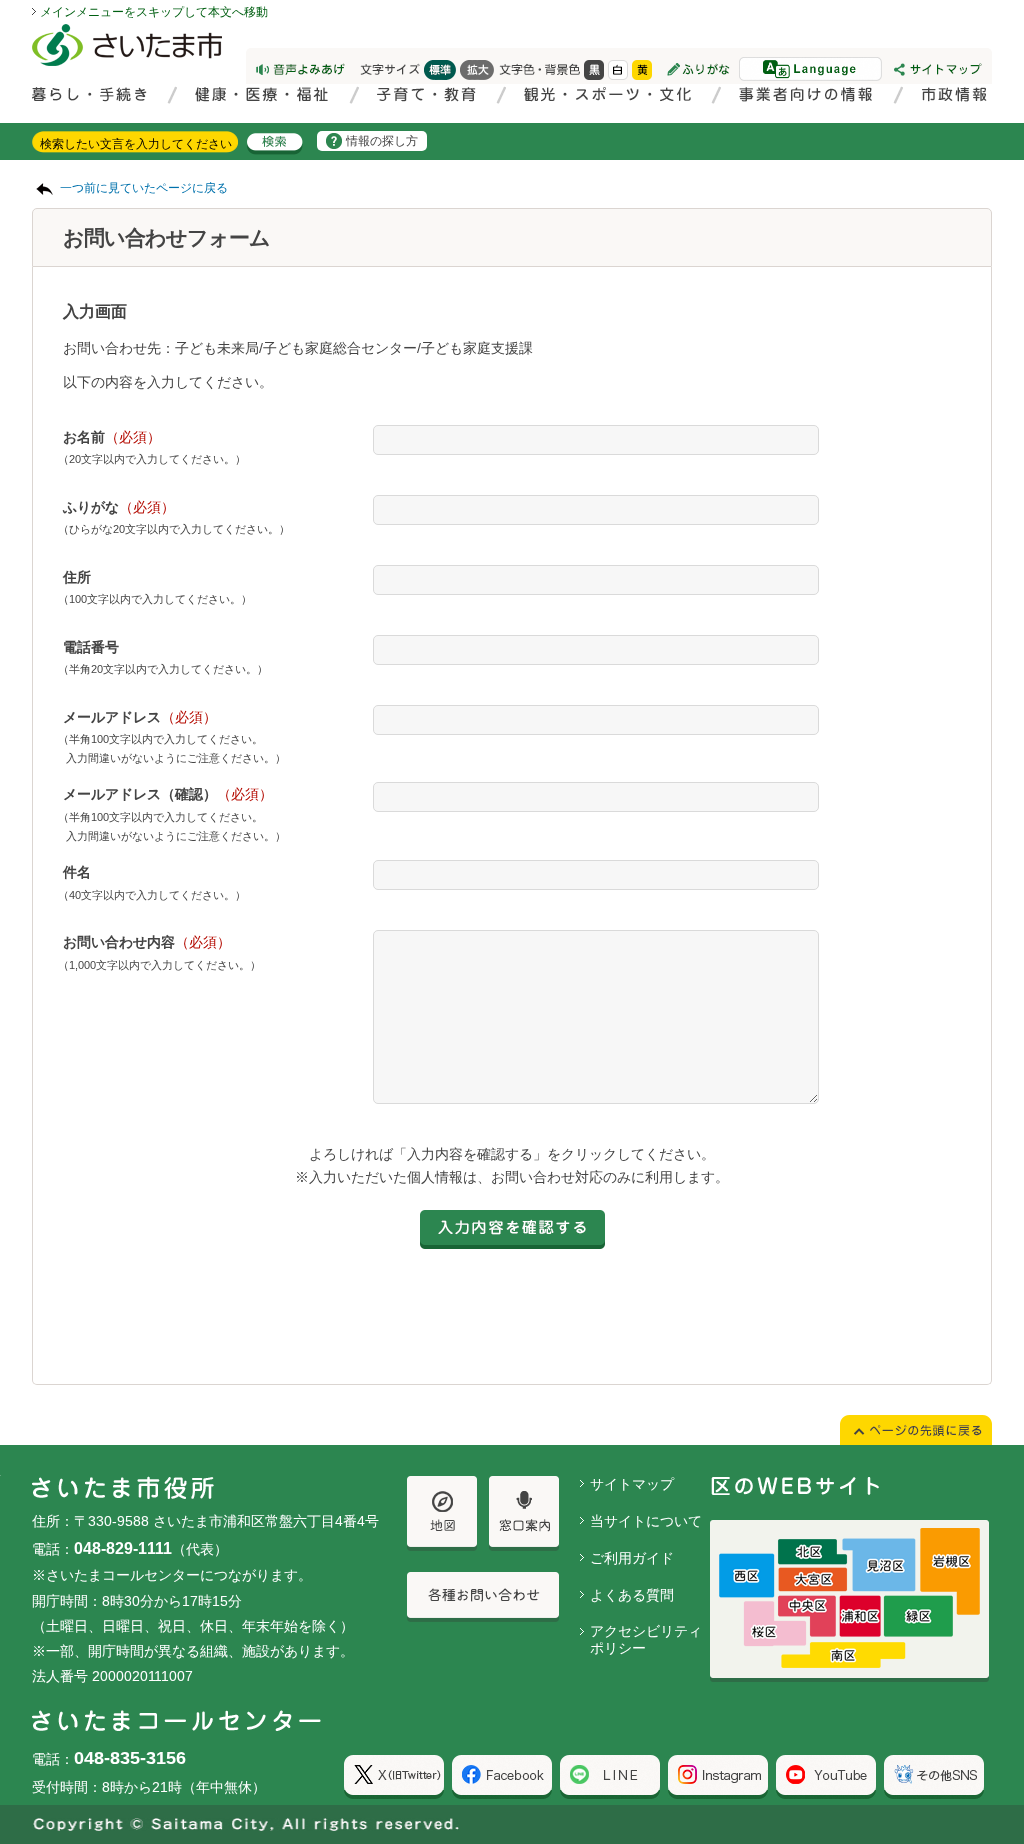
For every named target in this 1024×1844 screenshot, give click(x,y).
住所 (77, 577)
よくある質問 (632, 1595)
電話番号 (91, 647)
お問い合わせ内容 (147, 942)
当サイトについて (646, 1521)
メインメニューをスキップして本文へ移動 (154, 12)
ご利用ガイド (632, 1558)
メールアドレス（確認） (168, 794)
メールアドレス (140, 717)
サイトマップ (632, 1484)
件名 (77, 872)
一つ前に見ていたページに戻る (144, 188)
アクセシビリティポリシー (646, 1639)
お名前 (112, 437)
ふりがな (119, 507)
